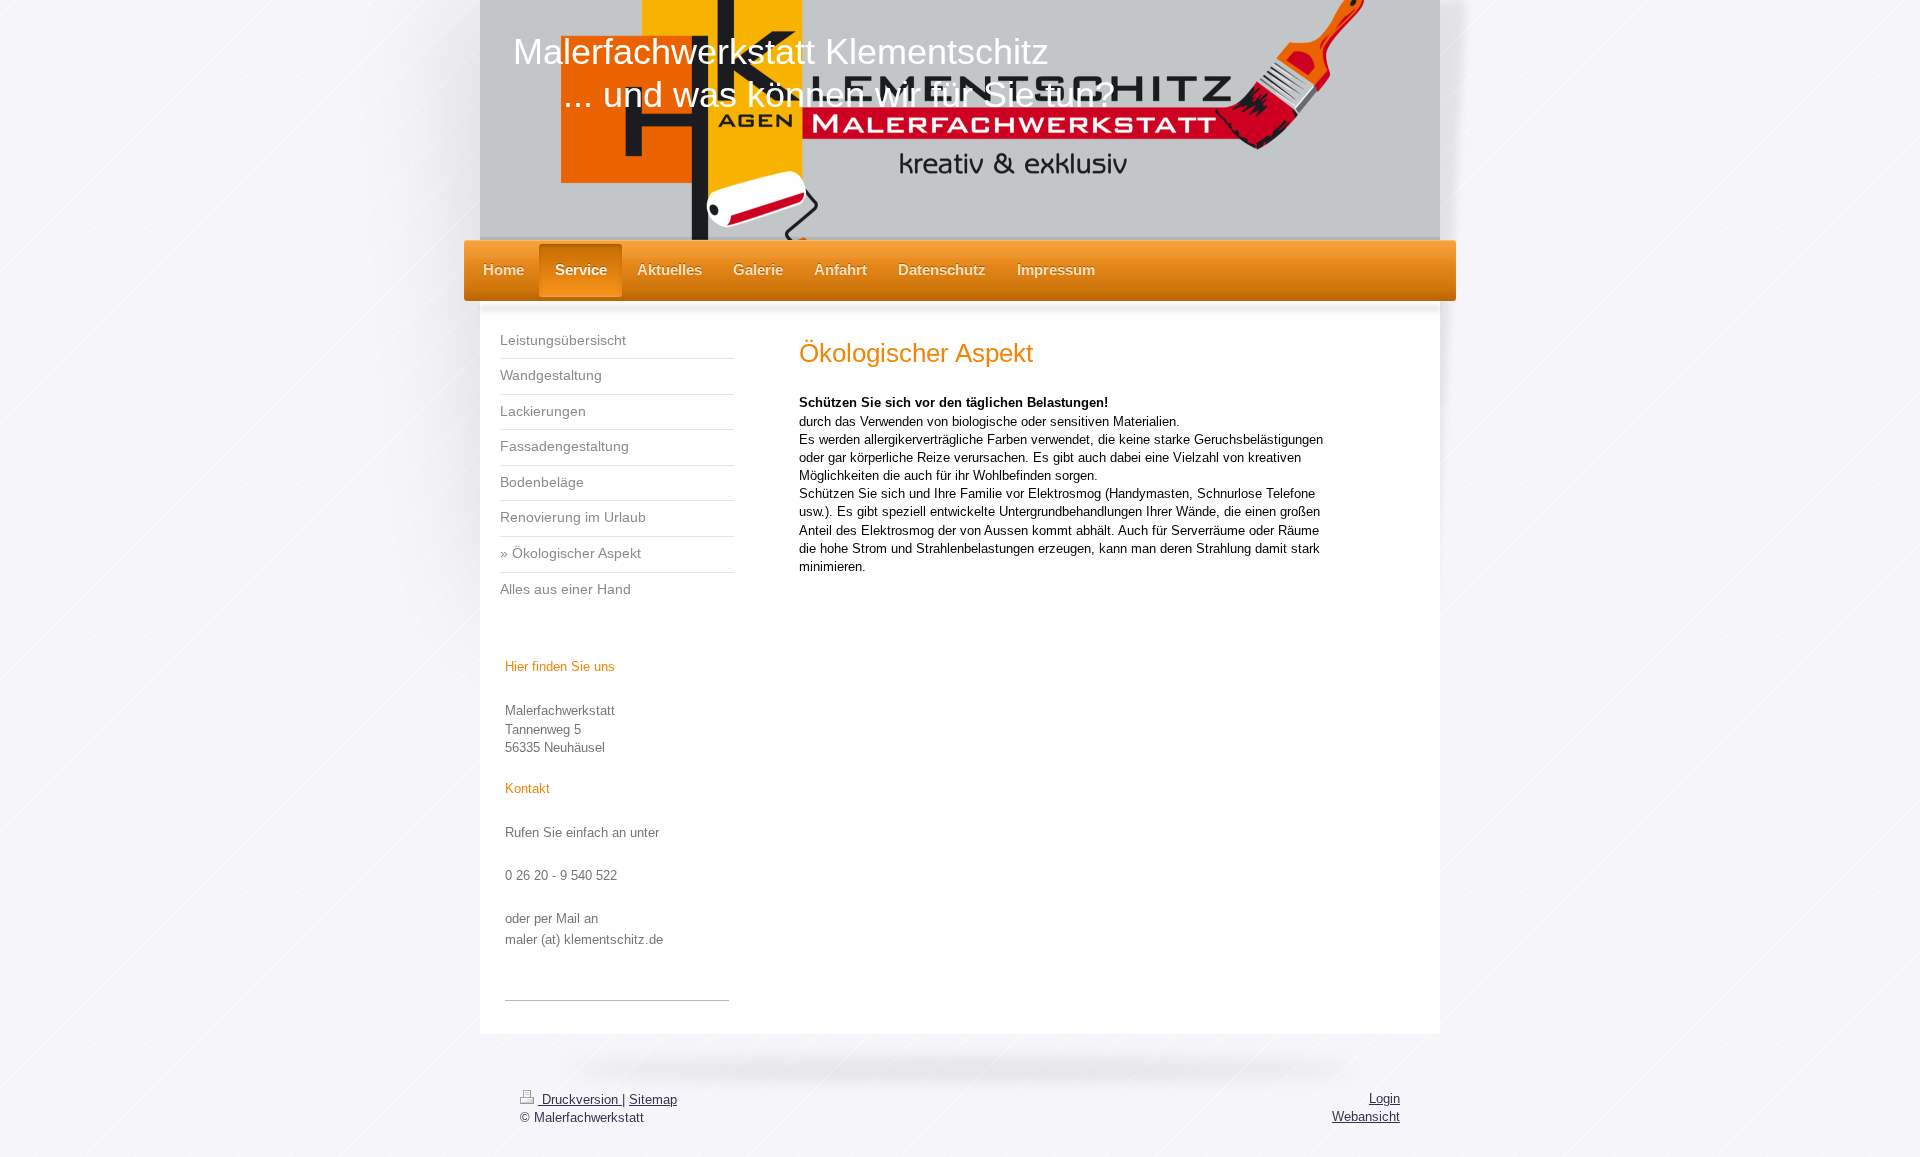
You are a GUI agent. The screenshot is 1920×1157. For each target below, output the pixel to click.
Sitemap (653, 1099)
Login (1384, 1098)
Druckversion (580, 1099)
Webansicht (1366, 1116)
